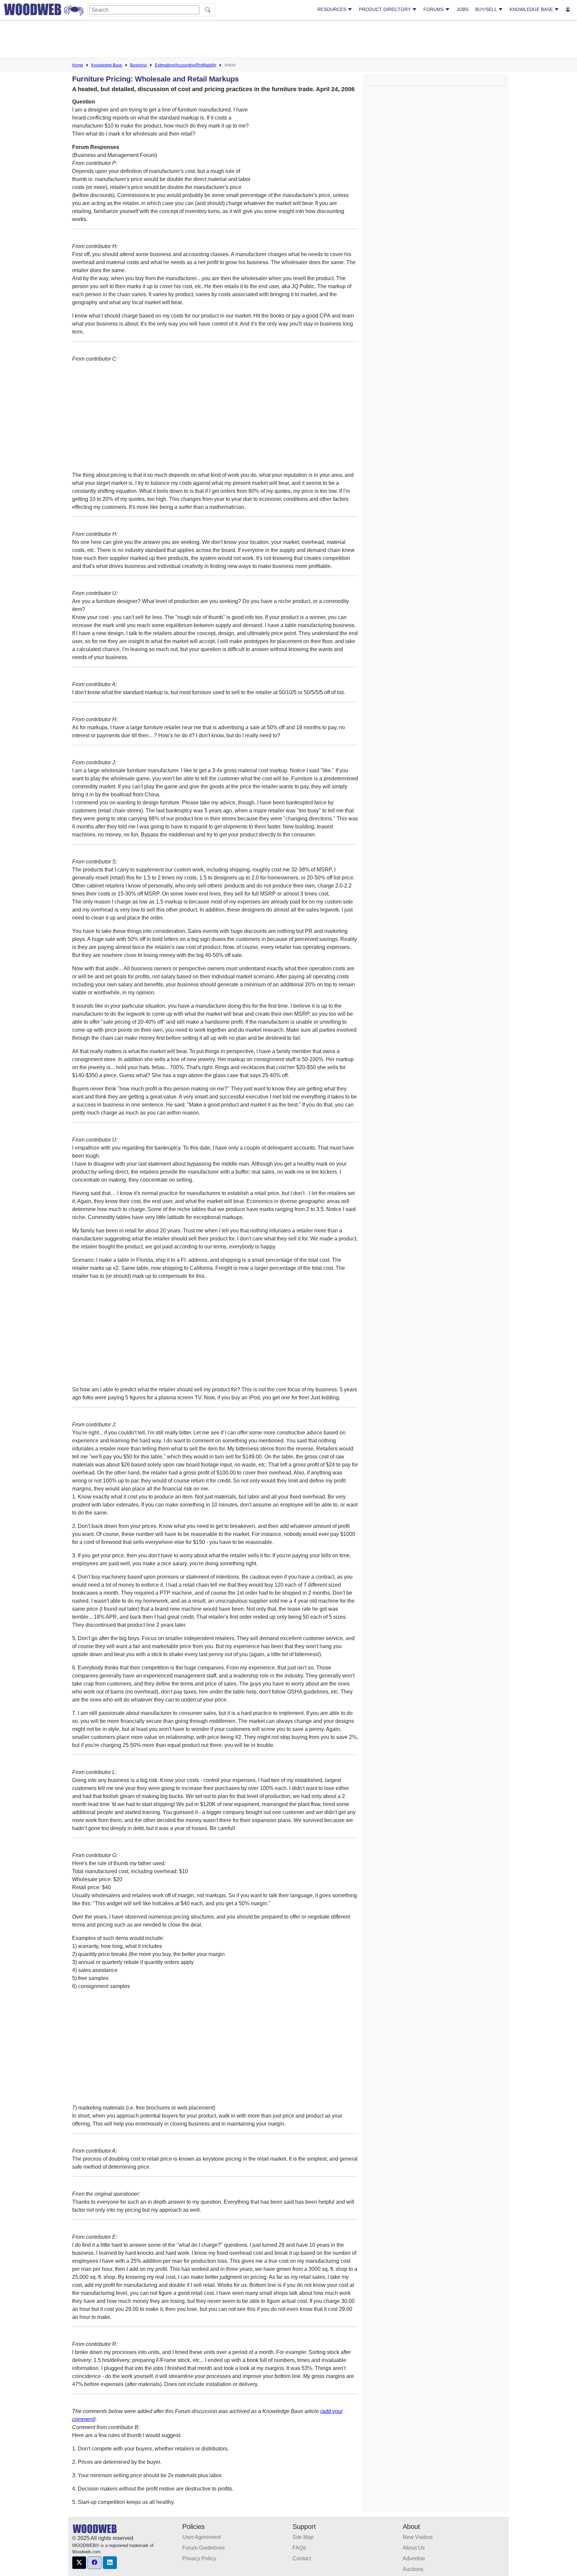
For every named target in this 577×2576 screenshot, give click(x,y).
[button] (79, 2563)
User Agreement (202, 2537)
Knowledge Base (532, 9)
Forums (434, 9)
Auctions (413, 2569)
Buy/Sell (487, 9)
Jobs (462, 9)
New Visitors (418, 2537)
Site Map (303, 2537)
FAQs (299, 2548)
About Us (414, 2548)
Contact (302, 2558)
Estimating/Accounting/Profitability (186, 65)
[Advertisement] (288, 40)
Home (78, 65)
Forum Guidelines (204, 2548)
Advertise (414, 2558)
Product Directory (386, 9)
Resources (332, 9)
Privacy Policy (199, 2558)
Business (139, 65)
